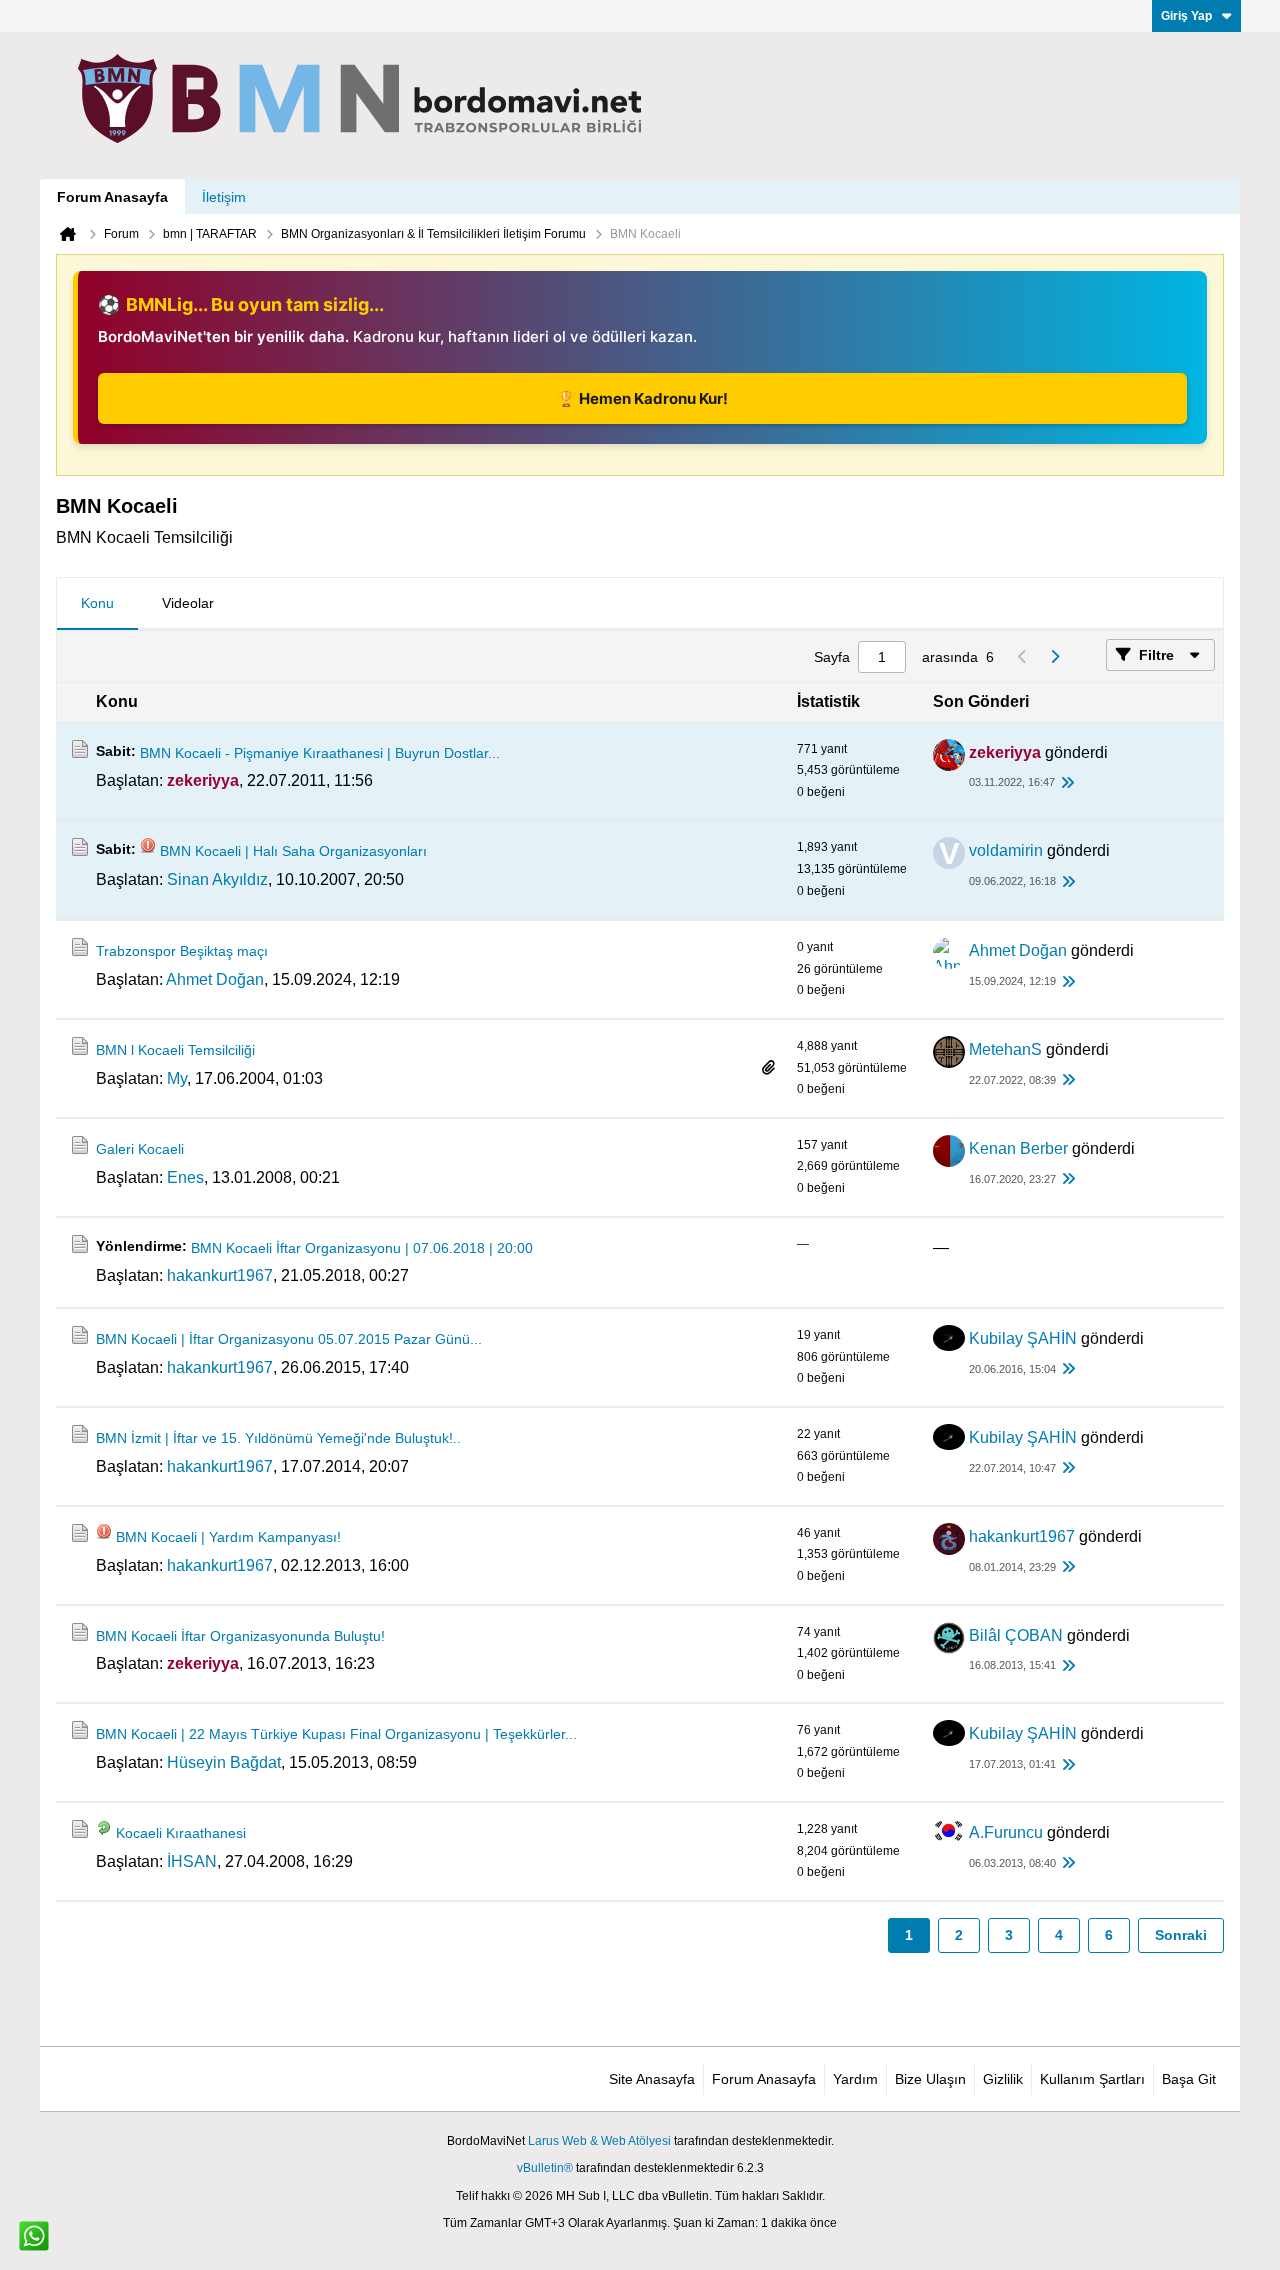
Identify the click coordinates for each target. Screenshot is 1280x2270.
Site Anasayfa (652, 2079)
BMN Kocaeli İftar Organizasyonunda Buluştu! (240, 1636)
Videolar (188, 603)
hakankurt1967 (220, 1275)
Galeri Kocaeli (140, 1149)
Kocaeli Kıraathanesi (181, 1833)
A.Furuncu (1006, 1832)
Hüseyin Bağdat (224, 1762)
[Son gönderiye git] (1067, 783)
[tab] (97, 604)
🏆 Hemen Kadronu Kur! (642, 398)
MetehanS (1005, 1049)
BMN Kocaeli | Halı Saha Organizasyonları (293, 851)
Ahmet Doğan (215, 979)
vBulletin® (545, 2168)
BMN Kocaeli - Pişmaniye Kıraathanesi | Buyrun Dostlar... (320, 753)
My (177, 1078)
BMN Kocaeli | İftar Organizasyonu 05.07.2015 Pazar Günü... (289, 1339)
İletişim (224, 197)
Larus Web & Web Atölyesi (599, 2141)
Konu (97, 603)
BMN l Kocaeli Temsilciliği (175, 1050)
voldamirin (1006, 850)
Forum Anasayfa (112, 197)
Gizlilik (1003, 2079)
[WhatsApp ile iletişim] (34, 2236)
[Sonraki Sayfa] (1054, 657)
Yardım (855, 2079)
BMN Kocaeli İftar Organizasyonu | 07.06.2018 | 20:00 (362, 1248)
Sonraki (1181, 1935)
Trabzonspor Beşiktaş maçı (182, 951)
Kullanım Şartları (1092, 2079)
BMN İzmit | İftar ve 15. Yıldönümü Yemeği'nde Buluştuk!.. (278, 1438)
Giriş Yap (1186, 16)
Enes (185, 1177)
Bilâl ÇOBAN (1016, 1635)
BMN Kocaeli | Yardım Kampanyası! (228, 1537)
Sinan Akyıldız (217, 879)
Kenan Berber (1018, 1148)
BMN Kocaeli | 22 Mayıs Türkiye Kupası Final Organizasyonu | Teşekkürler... (336, 1734)
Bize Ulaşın (930, 2079)
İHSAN (192, 1861)
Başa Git (1189, 2079)
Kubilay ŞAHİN (1023, 1338)
